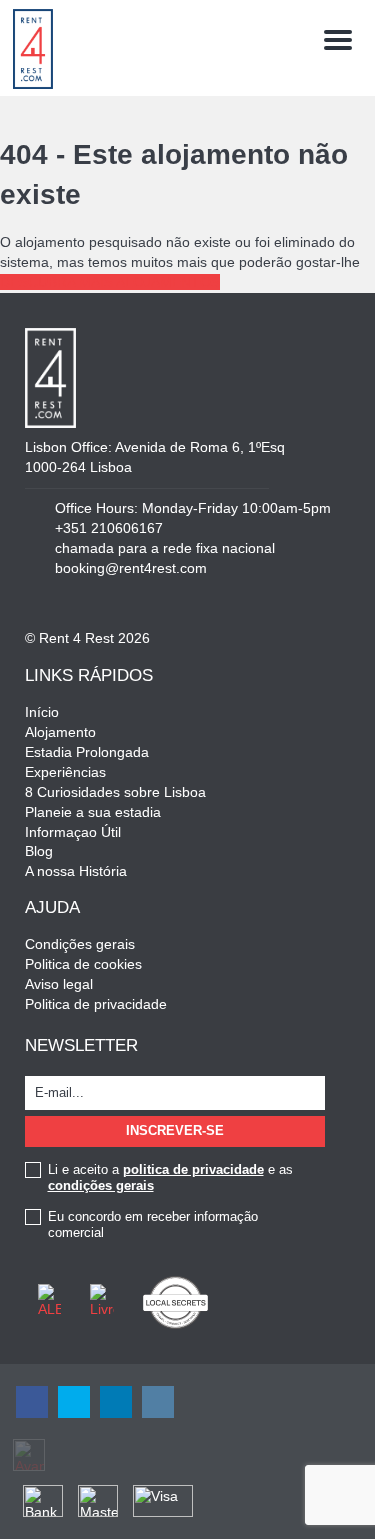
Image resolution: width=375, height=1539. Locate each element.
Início (42, 712)
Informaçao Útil (73, 832)
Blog (39, 851)
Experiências (65, 772)
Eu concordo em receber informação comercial (153, 1224)
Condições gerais (80, 944)
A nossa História (76, 871)
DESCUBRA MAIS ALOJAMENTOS (110, 282)
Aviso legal (59, 984)
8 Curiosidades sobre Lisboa (115, 792)
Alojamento (60, 732)
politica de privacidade (193, 1169)
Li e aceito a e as (170, 1177)
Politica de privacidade (96, 1004)
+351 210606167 (109, 528)
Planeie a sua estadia (93, 812)
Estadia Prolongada (87, 752)
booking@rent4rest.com (131, 568)
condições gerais (101, 1185)
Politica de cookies (83, 964)
